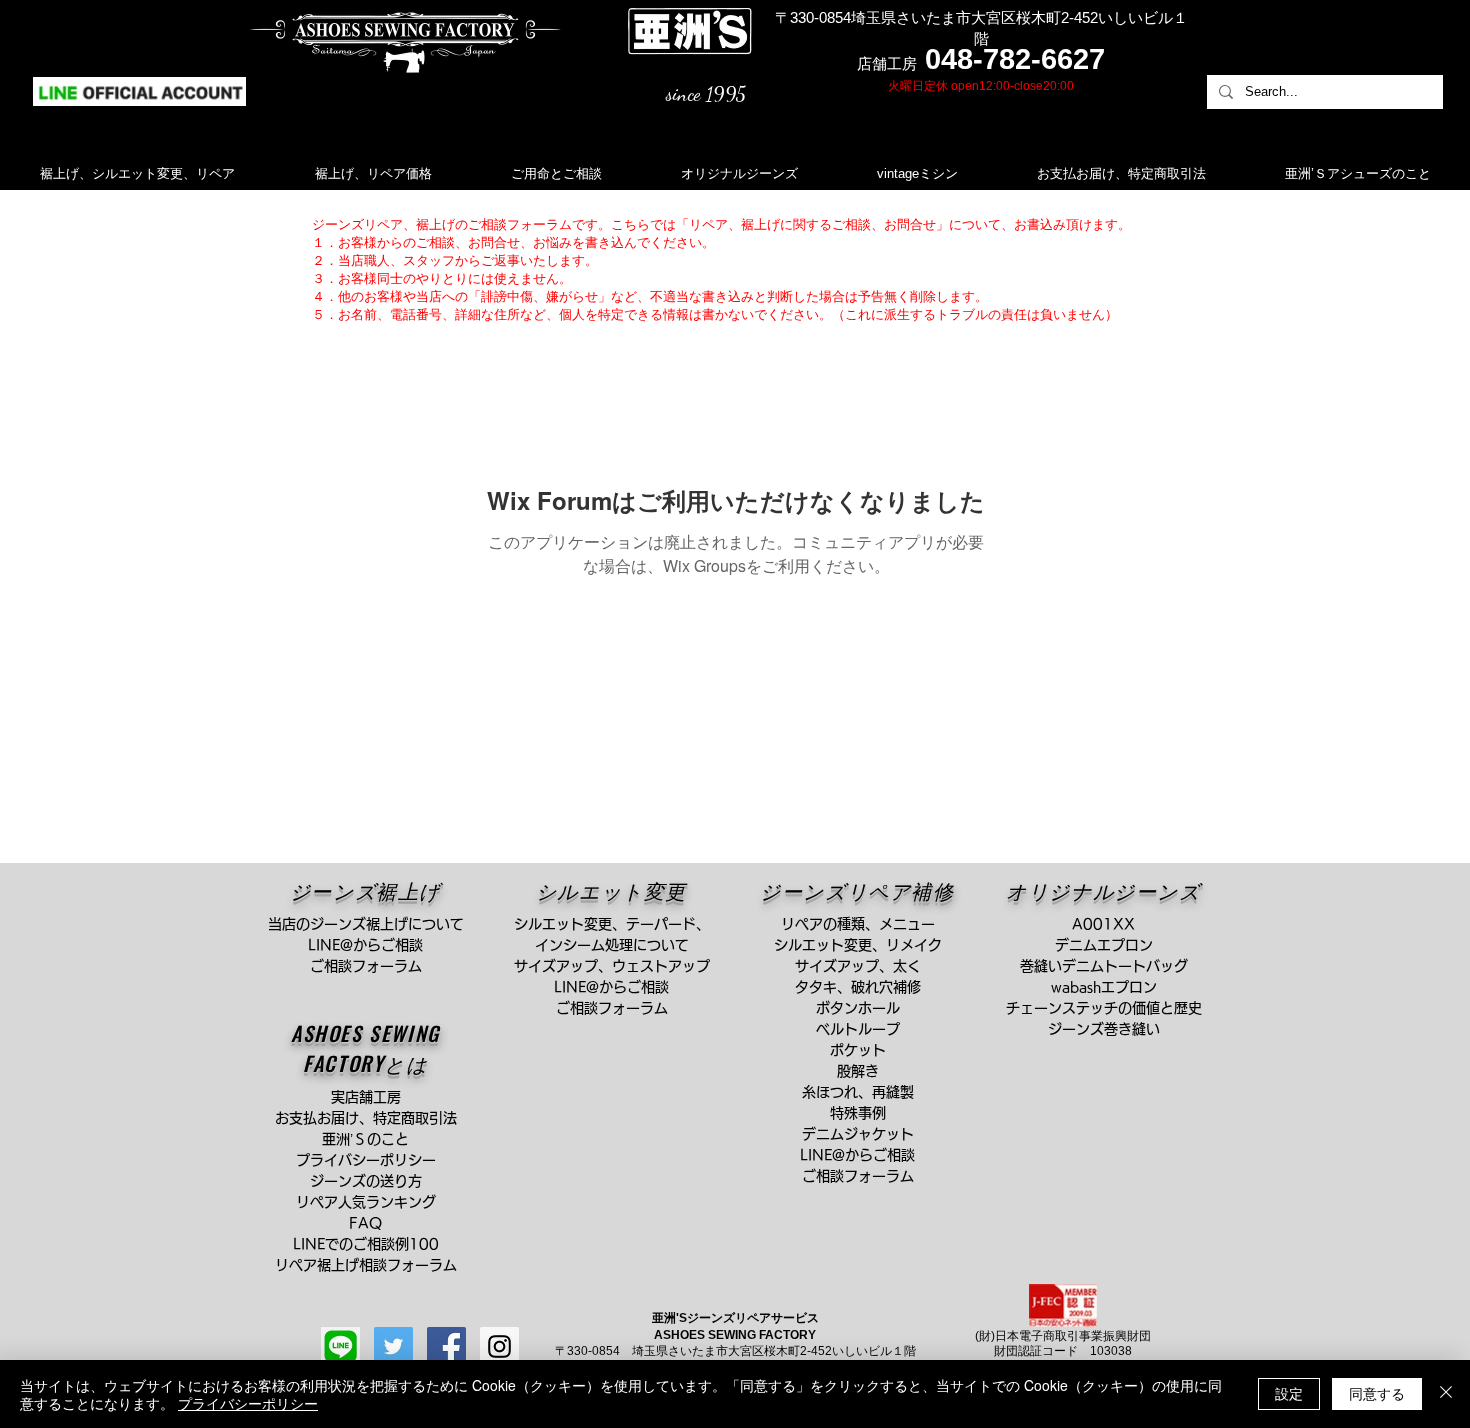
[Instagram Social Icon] (499, 1346)
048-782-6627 (1015, 59)
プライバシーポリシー (248, 1403)
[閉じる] (1446, 1394)
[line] (340, 1346)
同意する (1377, 1393)
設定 (1289, 1393)
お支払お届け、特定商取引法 (373, 1118)
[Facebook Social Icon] (446, 1346)
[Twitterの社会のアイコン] (393, 1346)
